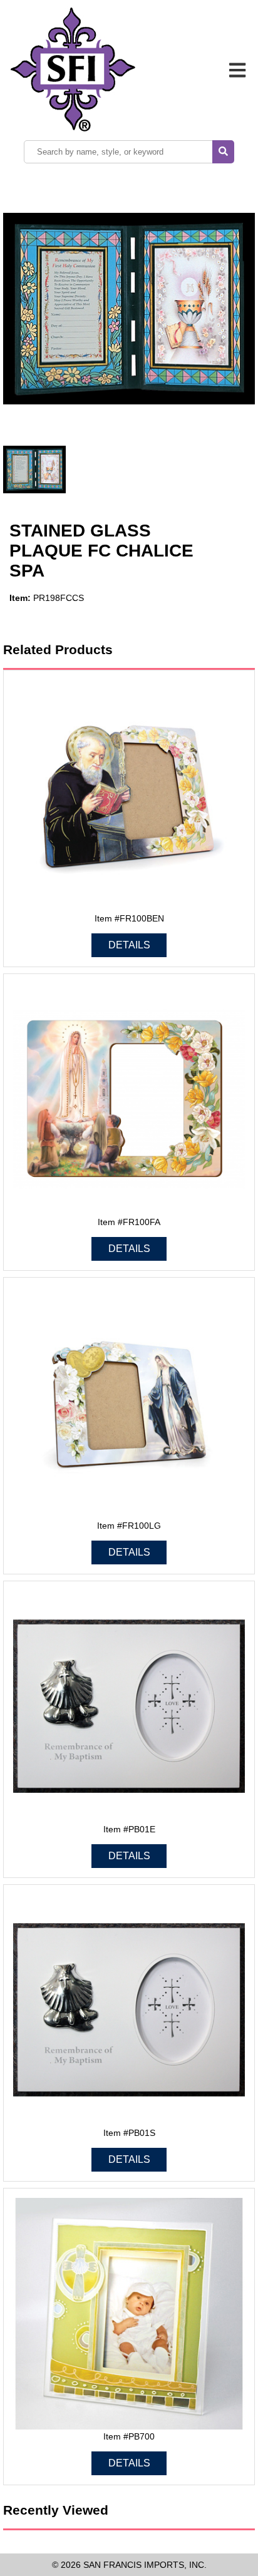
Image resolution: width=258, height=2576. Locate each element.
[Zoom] (129, 310)
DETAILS (129, 945)
